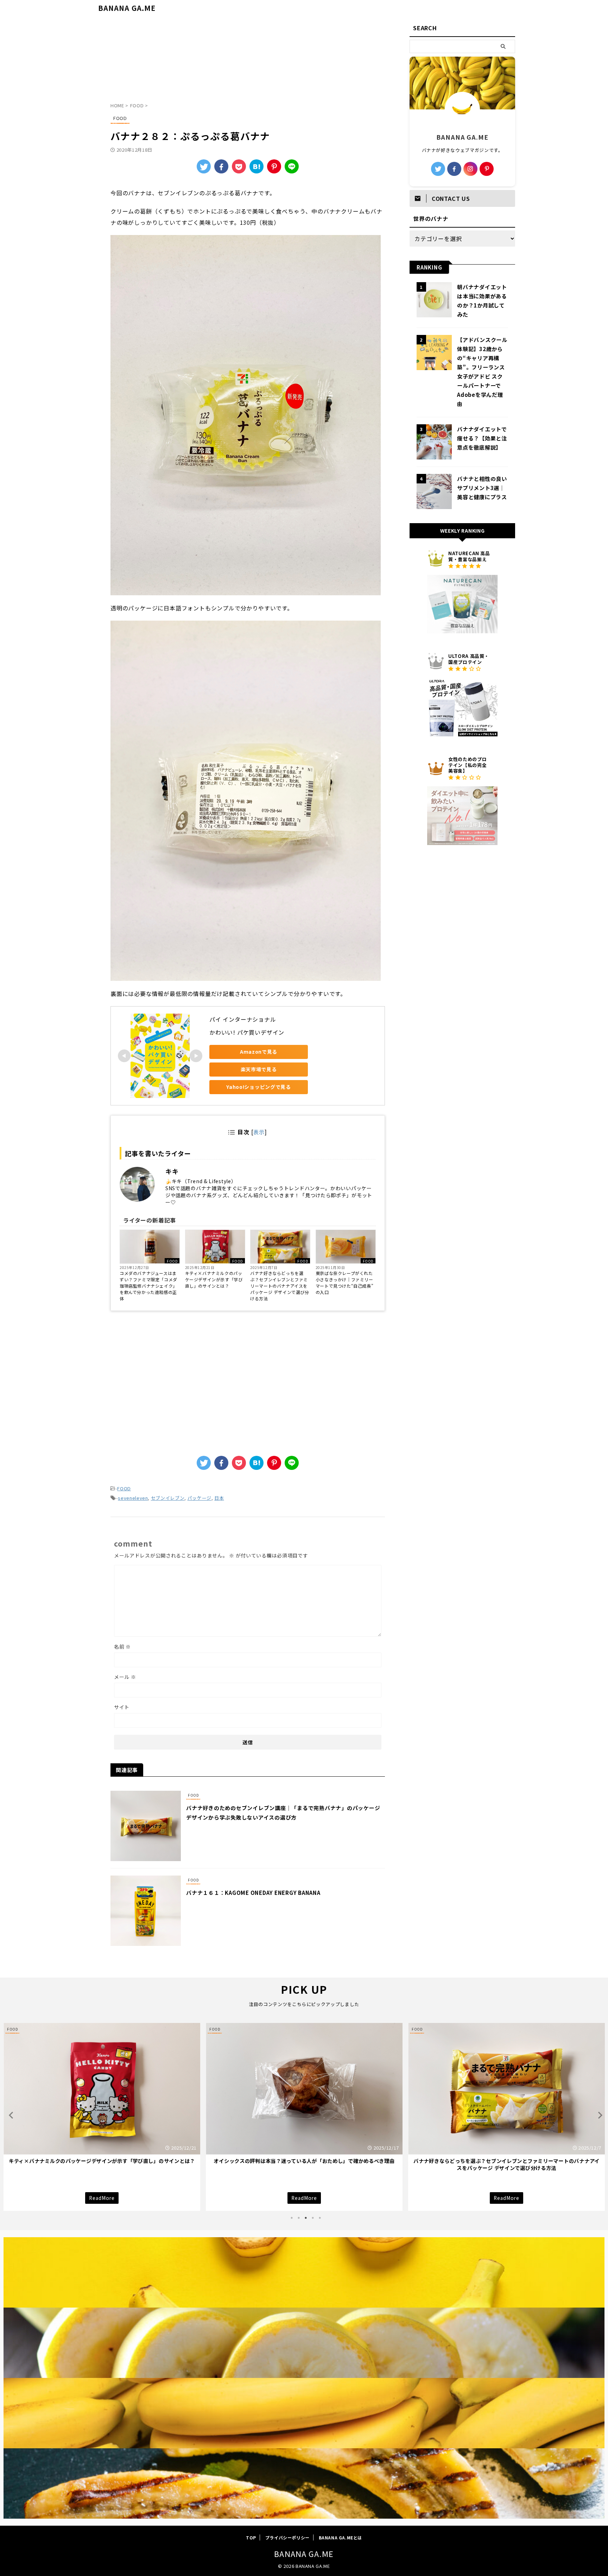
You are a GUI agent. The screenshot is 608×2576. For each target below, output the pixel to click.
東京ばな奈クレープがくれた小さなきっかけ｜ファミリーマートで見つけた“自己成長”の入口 (344, 1283)
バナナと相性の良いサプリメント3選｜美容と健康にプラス (482, 488)
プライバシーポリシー (287, 2537)
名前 (122, 1647)
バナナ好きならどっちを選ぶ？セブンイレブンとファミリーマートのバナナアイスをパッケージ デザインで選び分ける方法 (280, 1286)
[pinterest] (487, 169)
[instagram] (470, 169)
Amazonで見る (259, 1052)
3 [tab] (306, 2218)
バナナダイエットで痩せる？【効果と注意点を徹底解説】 (482, 438)
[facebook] (221, 166)
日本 (219, 1498)
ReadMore (102, 2198)
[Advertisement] (248, 62)
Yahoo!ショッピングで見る (259, 1087)
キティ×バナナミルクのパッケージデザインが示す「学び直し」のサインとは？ (214, 1279)
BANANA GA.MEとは (340, 2537)
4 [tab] (313, 2218)
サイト (122, 1707)
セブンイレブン (168, 1498)
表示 (259, 1132)
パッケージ (199, 1498)
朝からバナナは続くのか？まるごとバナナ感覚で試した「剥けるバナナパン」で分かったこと (304, 2164)
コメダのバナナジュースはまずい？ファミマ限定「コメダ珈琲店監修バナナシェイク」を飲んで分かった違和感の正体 (148, 1286)
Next (598, 2115)
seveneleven (133, 1498)
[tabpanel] (102, 2117)
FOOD (172, 1261)
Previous (10, 2115)
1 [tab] (292, 2218)
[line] (292, 166)
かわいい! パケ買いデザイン (247, 1032)
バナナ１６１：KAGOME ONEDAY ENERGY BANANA (253, 1893)
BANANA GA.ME (127, 8)
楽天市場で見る (259, 1069)
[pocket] (239, 166)
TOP (251, 2537)
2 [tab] (299, 2218)
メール (125, 1677)
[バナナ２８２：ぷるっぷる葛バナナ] (256, 166)
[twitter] (204, 166)
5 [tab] (320, 2218)
